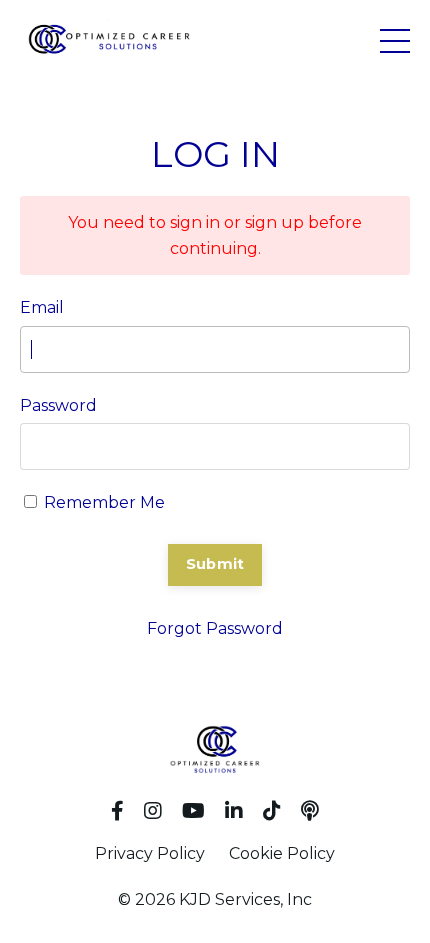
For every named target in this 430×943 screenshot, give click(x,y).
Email (42, 307)
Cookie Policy (282, 853)
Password (58, 405)
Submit (215, 564)
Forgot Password (215, 628)
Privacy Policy (150, 853)
